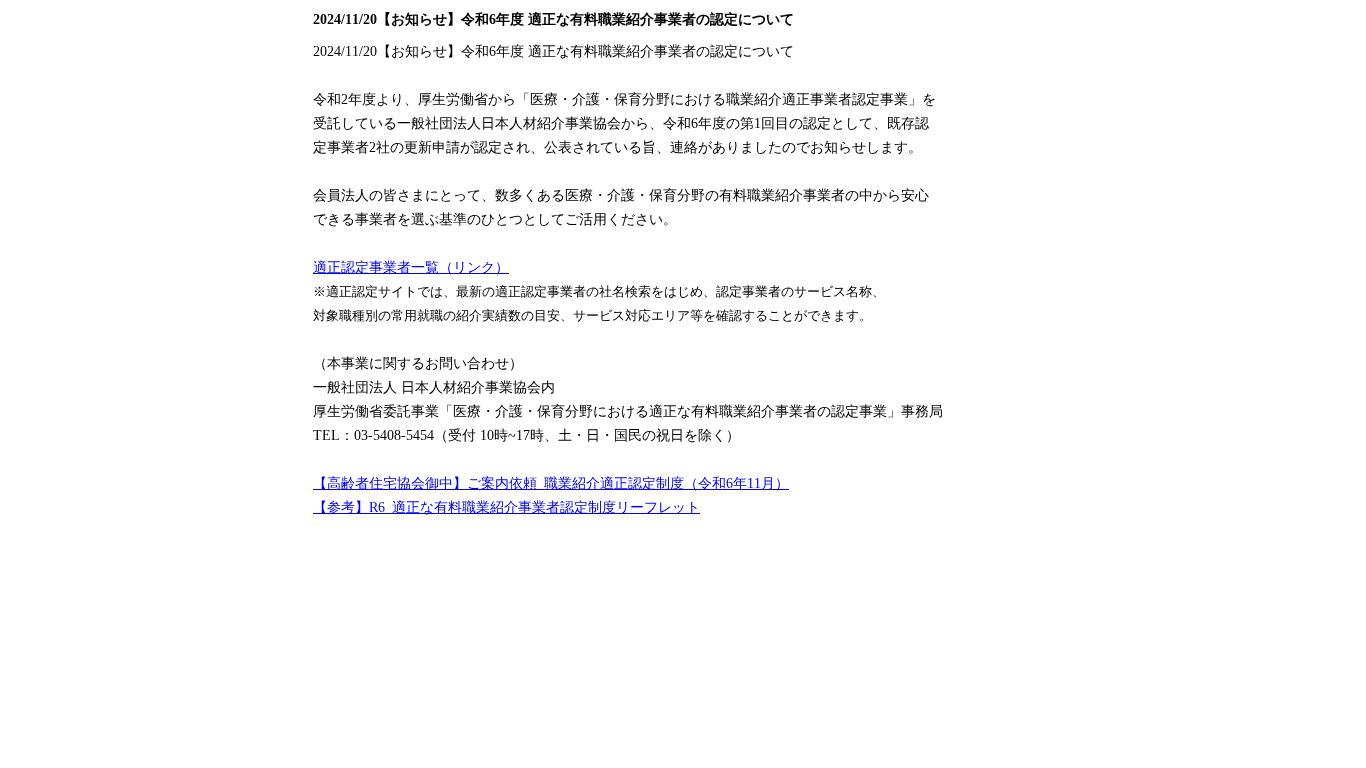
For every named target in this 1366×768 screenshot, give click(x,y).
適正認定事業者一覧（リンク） (411, 267)
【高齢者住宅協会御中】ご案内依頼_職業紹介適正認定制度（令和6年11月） (551, 483)
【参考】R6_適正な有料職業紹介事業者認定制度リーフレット (506, 507)
